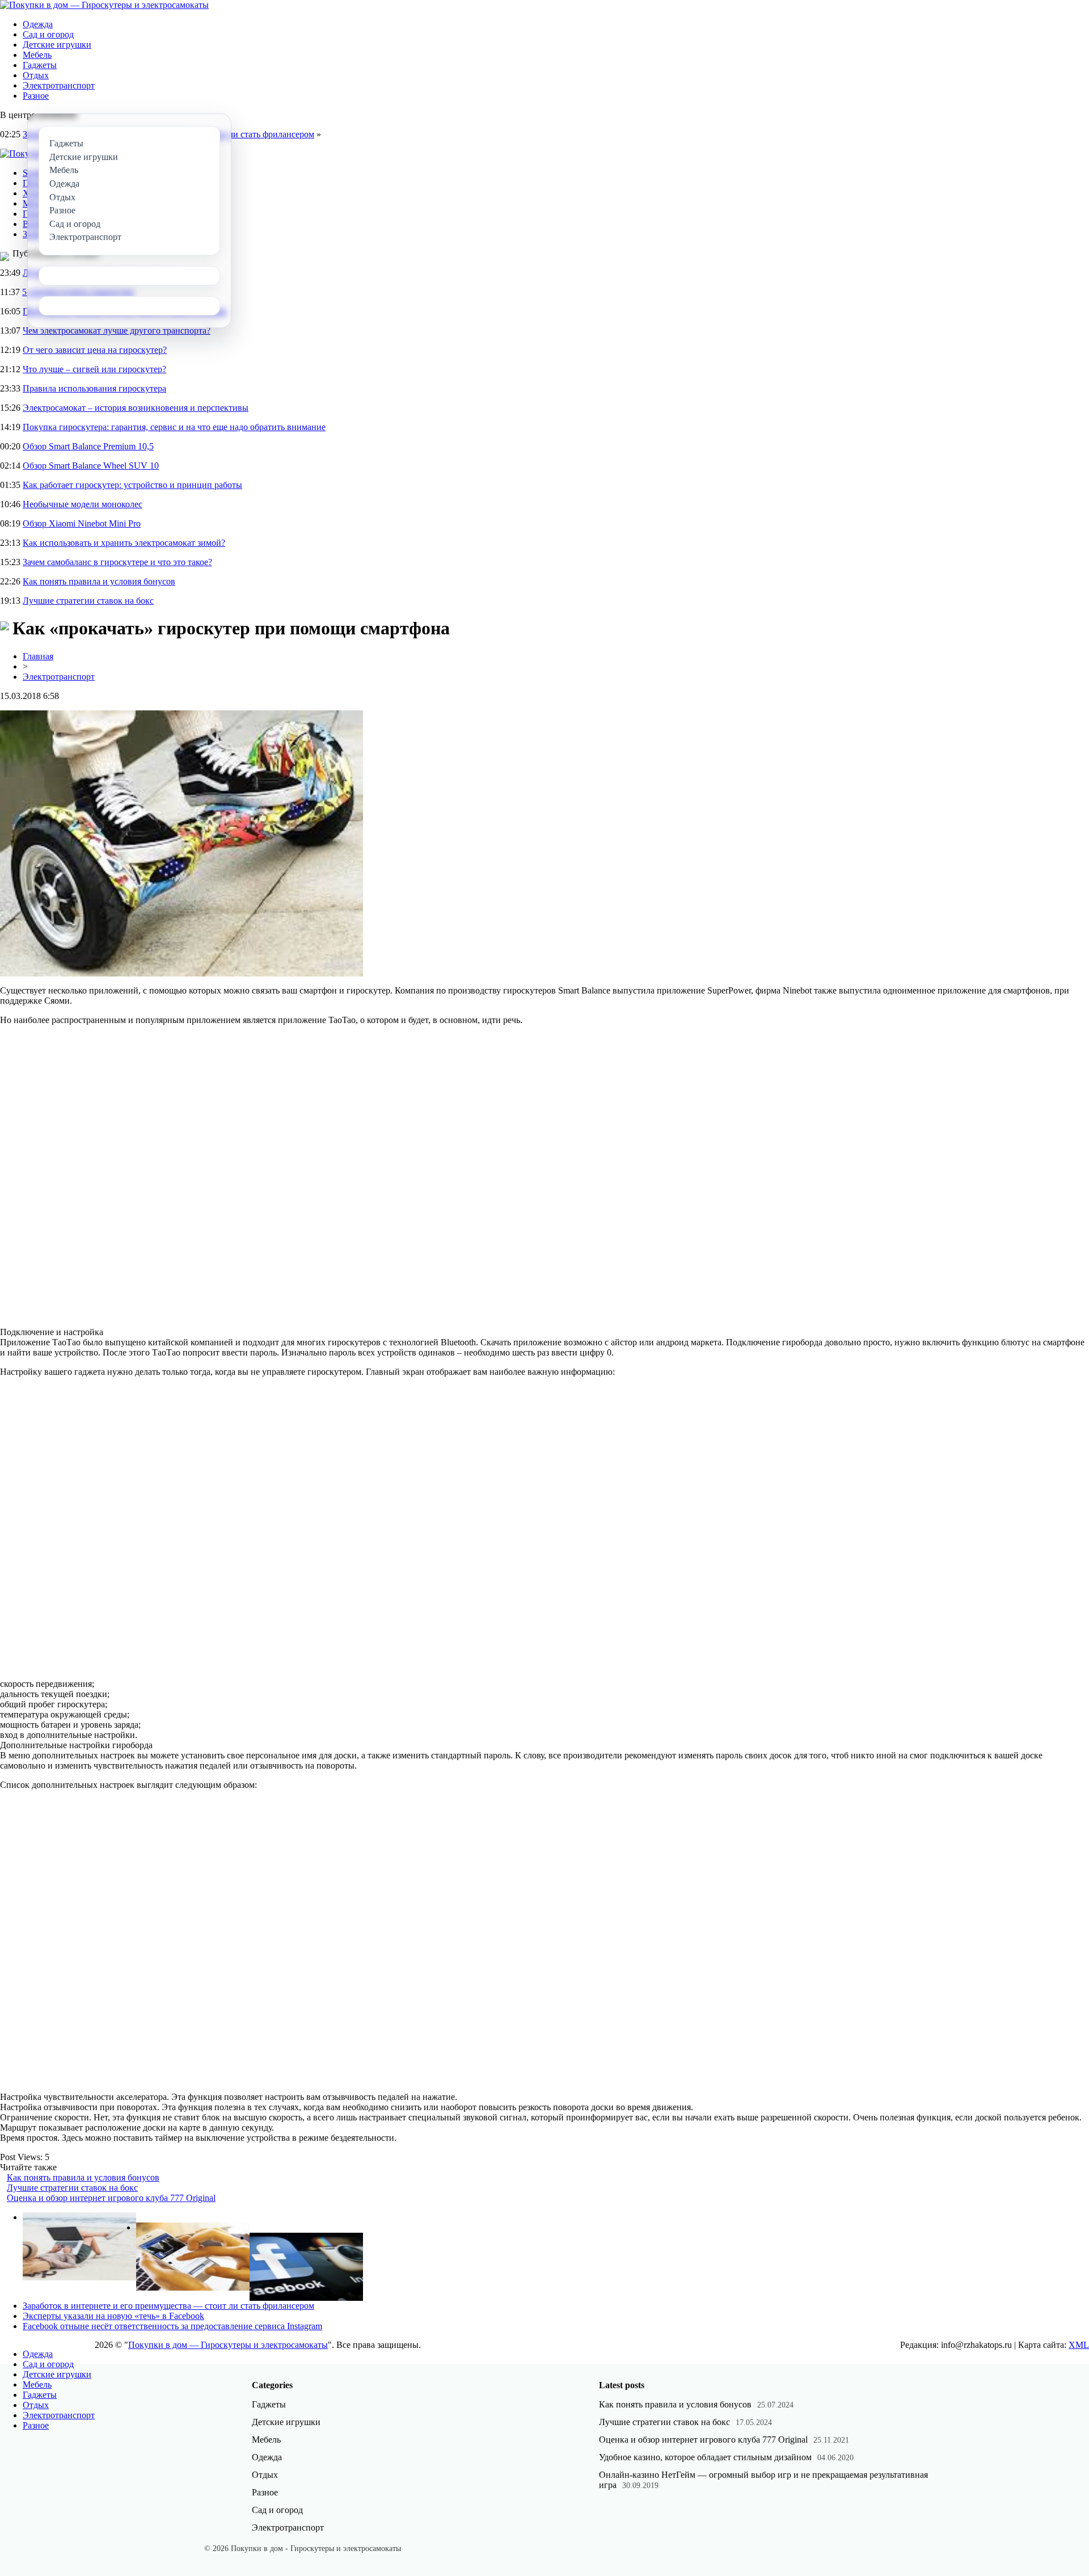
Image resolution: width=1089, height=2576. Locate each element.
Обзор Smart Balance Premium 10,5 (88, 446)
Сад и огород (48, 34)
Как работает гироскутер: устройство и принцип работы (132, 485)
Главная (38, 656)
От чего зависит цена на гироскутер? (95, 350)
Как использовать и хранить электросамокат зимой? (124, 543)
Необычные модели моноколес (83, 504)
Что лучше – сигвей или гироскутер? (94, 369)
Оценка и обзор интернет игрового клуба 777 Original (111, 2198)
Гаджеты (40, 65)
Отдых (36, 75)
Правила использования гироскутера (94, 388)
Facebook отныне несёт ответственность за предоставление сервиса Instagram (172, 2326)
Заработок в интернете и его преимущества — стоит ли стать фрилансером (168, 2306)
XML (1079, 2345)
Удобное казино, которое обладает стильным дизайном (705, 2457)
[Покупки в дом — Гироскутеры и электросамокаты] (104, 5)
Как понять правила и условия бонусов (99, 581)
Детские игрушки (57, 45)
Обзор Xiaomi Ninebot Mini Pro (82, 523)
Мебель (37, 55)
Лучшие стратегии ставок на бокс (88, 601)
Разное (36, 96)
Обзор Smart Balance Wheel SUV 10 (91, 466)
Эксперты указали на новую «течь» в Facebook (113, 2316)
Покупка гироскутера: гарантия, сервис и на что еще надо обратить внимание (174, 427)
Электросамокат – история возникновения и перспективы (136, 408)
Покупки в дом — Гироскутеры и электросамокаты (228, 2345)
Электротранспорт (59, 85)
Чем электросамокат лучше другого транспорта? (117, 331)
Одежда (38, 24)
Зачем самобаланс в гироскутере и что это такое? (117, 562)
